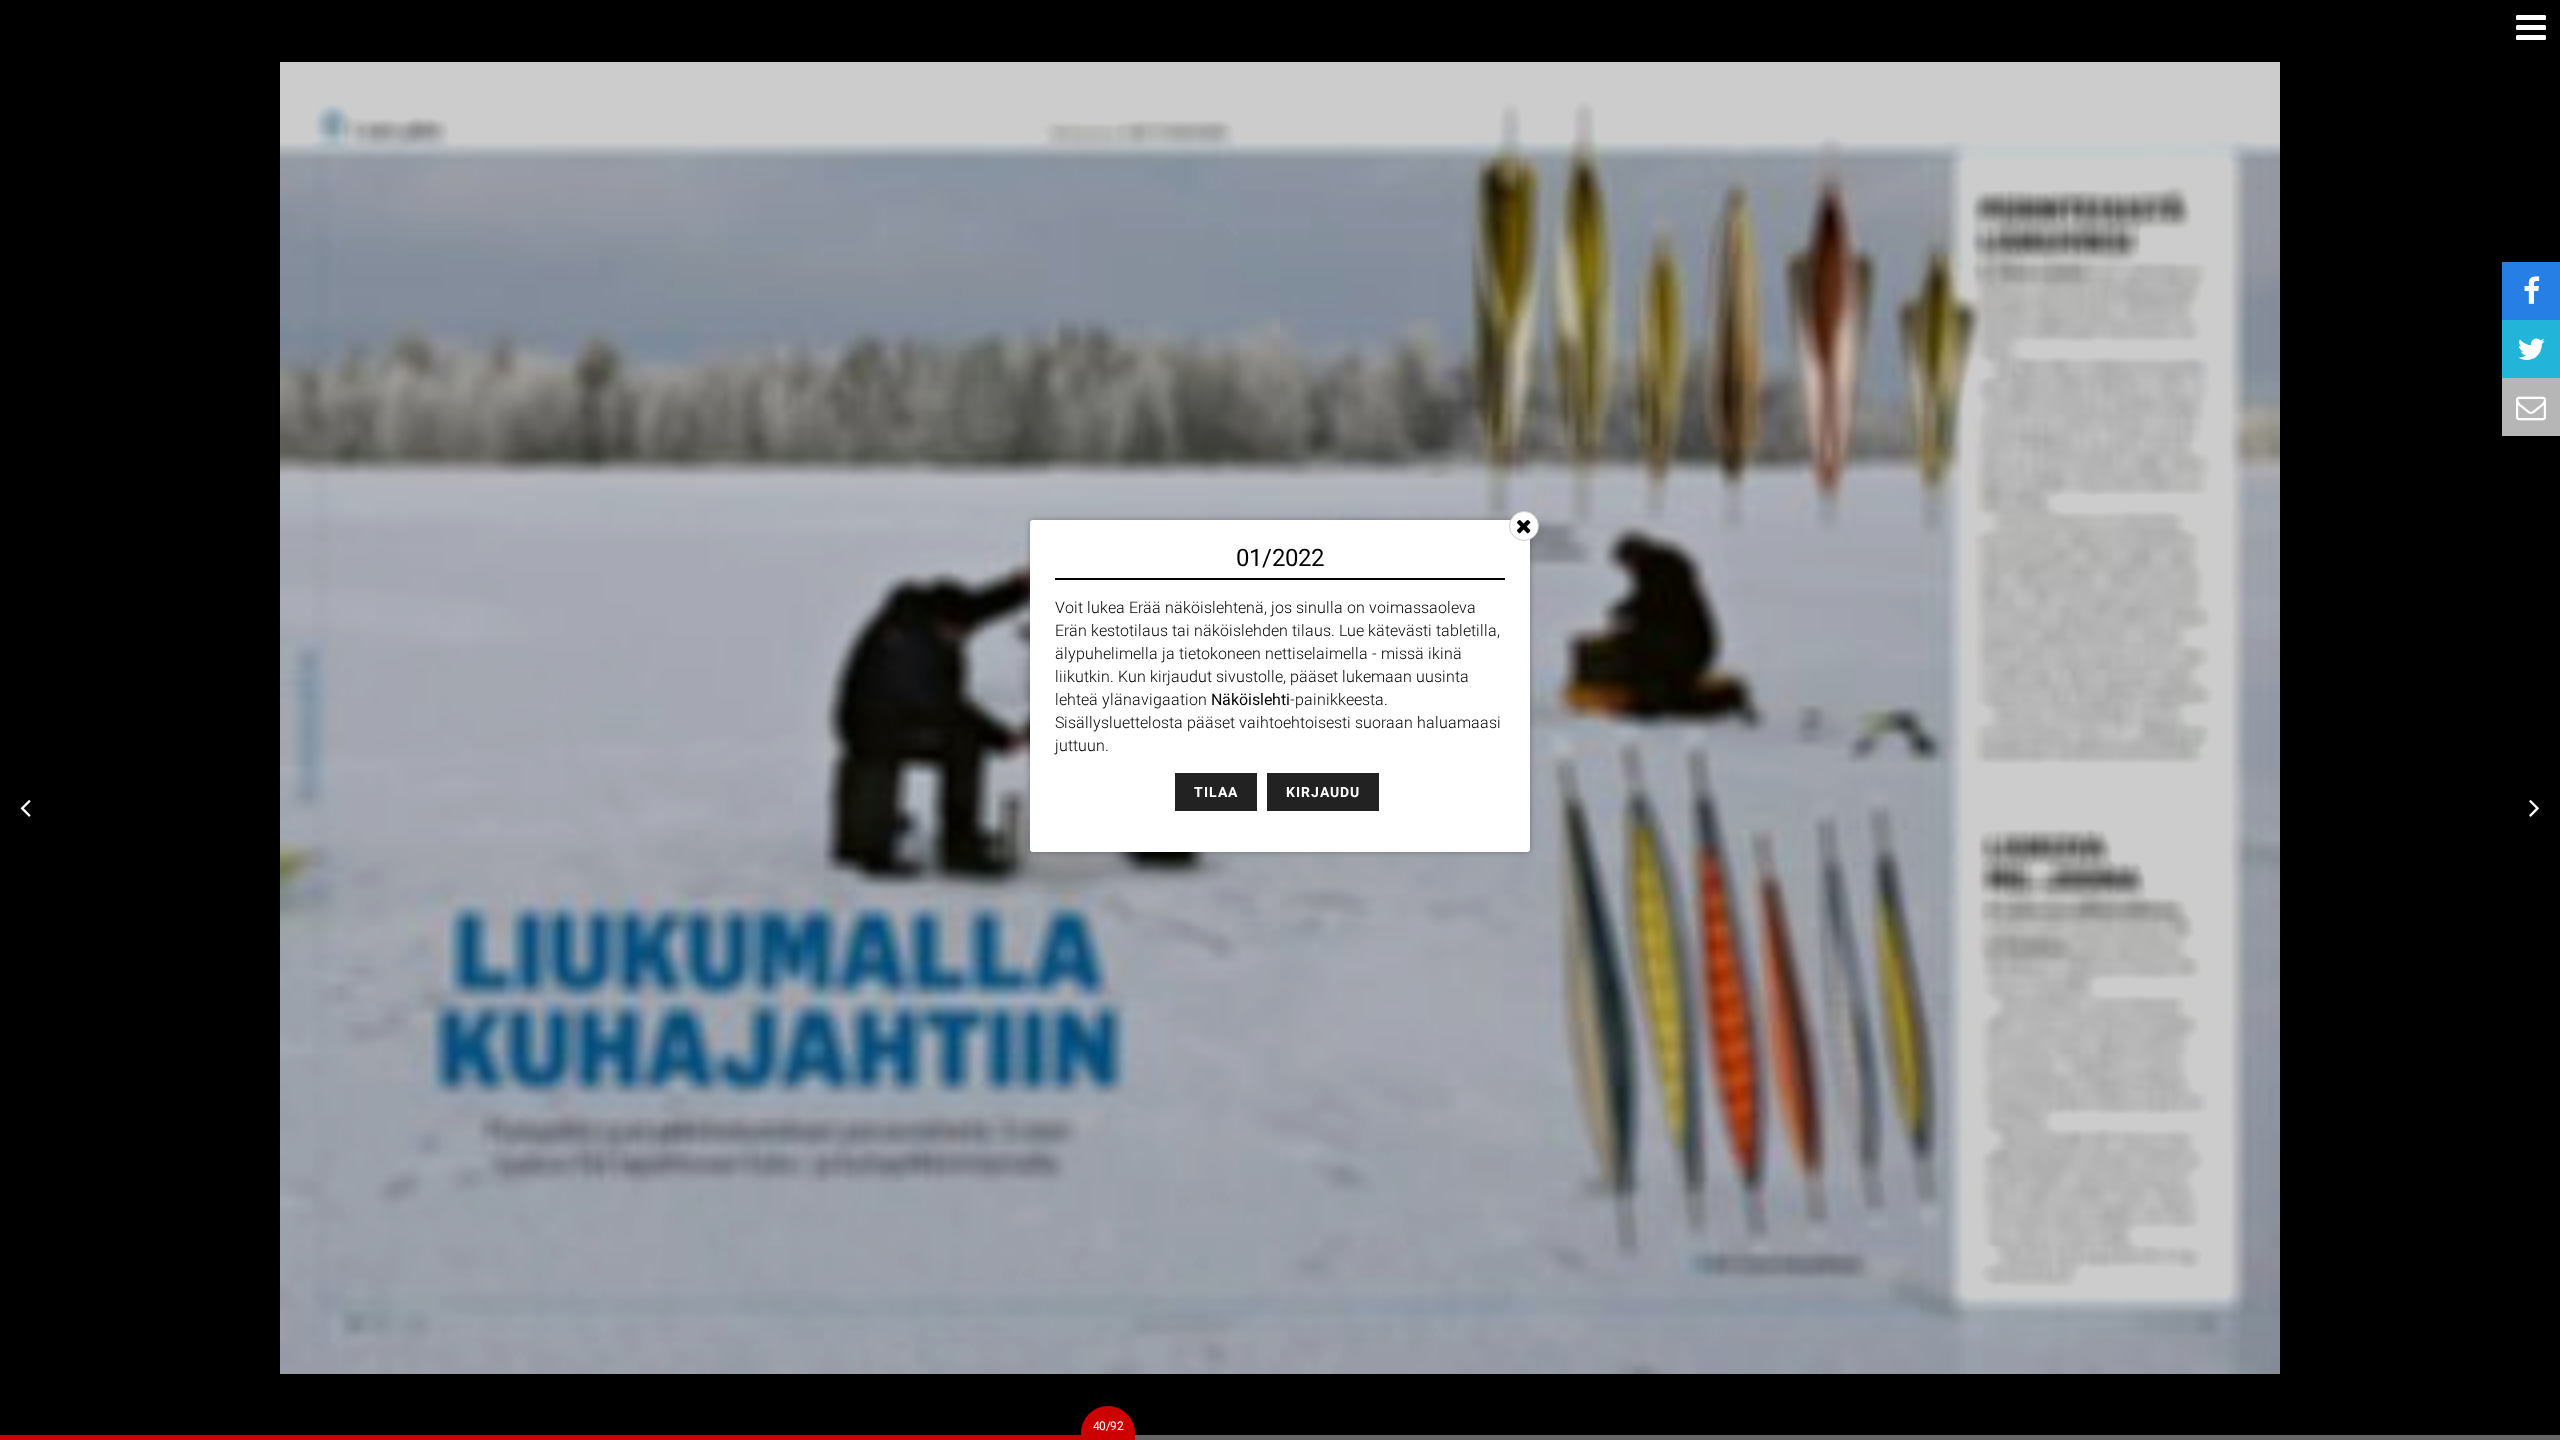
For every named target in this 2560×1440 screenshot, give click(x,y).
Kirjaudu (1323, 792)
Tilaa (1216, 792)
